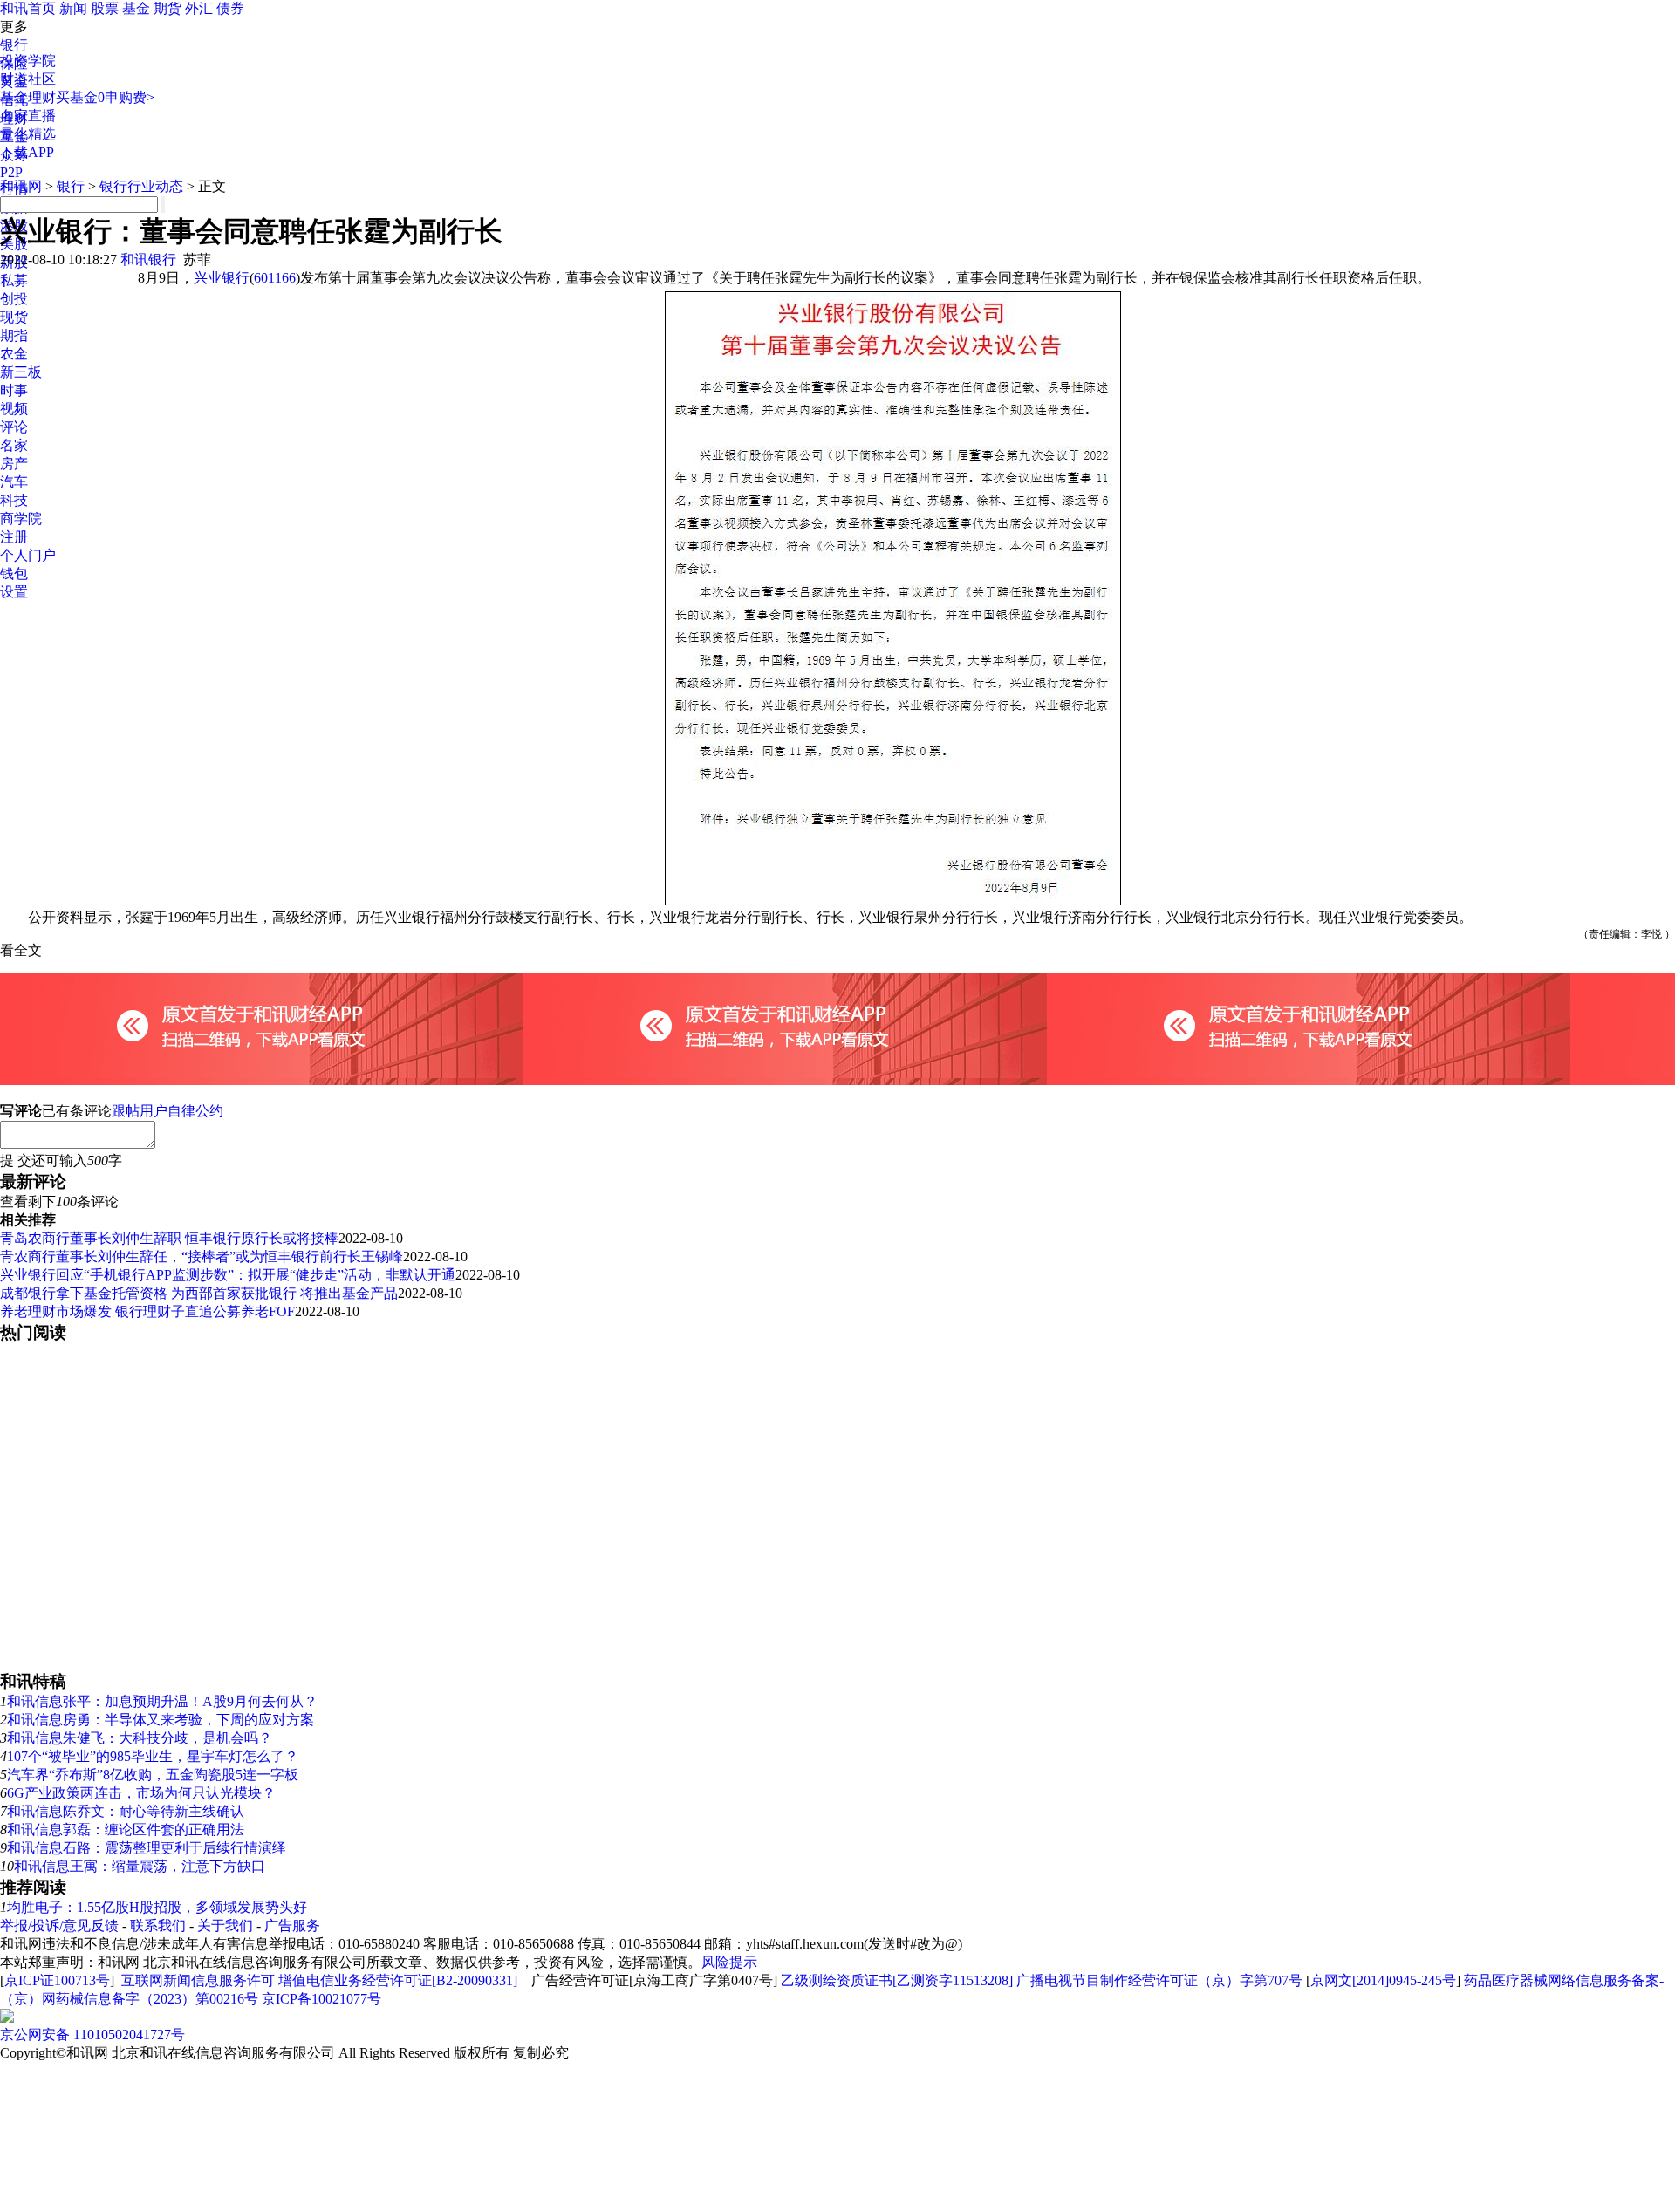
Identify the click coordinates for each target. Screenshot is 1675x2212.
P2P (11, 172)
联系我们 (158, 1925)
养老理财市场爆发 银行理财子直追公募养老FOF (147, 1311)
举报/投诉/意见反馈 (59, 1925)
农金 (14, 354)
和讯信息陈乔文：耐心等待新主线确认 (126, 1811)
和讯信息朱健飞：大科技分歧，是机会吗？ (140, 1738)
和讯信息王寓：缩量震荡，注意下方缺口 (140, 1866)
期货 (167, 8)
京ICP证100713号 (57, 1980)
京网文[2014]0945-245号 (1383, 1980)
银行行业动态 (141, 186)
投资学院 (28, 61)
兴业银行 (222, 278)
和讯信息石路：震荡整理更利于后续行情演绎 (147, 1848)
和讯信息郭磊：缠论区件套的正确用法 (126, 1830)
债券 (230, 8)
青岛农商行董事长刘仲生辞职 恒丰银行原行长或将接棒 (169, 1238)
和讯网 (21, 186)
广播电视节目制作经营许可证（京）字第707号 (1159, 1980)
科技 (14, 500)
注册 (14, 537)
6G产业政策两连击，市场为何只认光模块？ (141, 1793)
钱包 (14, 573)
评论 (14, 427)
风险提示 (729, 1962)
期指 (14, 335)
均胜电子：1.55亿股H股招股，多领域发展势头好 (157, 1907)
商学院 (21, 519)
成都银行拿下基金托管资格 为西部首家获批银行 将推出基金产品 (199, 1293)
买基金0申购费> (105, 97)
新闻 (73, 8)
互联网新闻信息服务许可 (198, 1980)
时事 (14, 390)
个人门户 (28, 555)
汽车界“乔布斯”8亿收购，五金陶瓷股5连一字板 (153, 1775)
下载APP (27, 152)
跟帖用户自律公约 (167, 1111)
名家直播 (28, 116)
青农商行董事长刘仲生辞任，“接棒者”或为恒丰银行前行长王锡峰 (202, 1256)
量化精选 (28, 134)
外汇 (199, 8)
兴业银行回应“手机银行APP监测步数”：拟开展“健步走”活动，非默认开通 (228, 1275)
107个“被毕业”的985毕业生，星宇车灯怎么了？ (153, 1756)
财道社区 (28, 79)
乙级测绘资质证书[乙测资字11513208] (897, 1980)
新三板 (21, 372)
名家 (14, 445)
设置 (14, 592)
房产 (14, 464)
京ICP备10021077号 (321, 1999)
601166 (275, 278)
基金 (136, 8)
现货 (14, 317)
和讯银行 (148, 259)
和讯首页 (28, 8)
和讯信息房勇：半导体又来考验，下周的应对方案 (161, 1720)
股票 (105, 8)
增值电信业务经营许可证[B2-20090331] (398, 1980)
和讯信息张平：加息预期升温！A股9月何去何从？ (162, 1701)
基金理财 (28, 97)
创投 (14, 299)
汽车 (14, 482)
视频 (14, 409)
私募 (14, 280)
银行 (14, 45)
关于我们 (225, 1925)
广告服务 (292, 1925)
